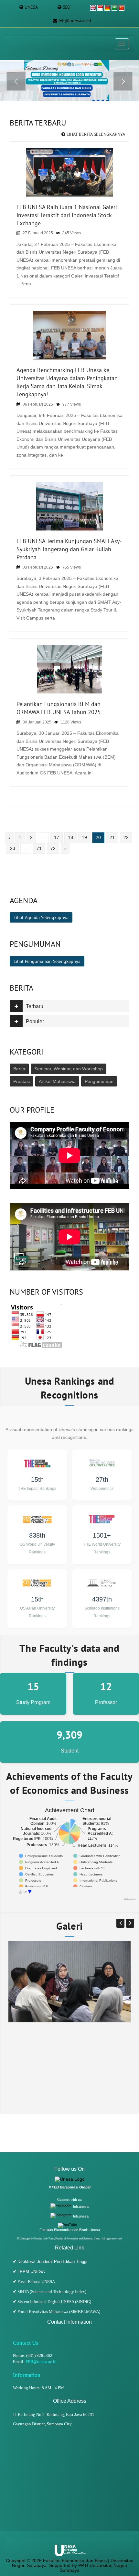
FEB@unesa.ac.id (41, 2362)
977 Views (72, 404)
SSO (67, 7)
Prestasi (21, 1081)
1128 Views (71, 722)
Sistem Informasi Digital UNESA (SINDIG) (54, 2302)
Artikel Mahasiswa (57, 1081)
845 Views (72, 233)
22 (126, 837)
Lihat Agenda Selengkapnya (41, 917)
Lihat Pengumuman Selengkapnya (47, 961)
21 (112, 837)
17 (57, 837)
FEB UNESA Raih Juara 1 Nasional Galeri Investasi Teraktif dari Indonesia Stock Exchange (67, 215)
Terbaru (35, 1006)
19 (84, 837)
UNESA (31, 7)
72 (53, 848)
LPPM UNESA (31, 2272)
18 (70, 837)
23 (13, 848)
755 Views (72, 567)
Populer (35, 1021)
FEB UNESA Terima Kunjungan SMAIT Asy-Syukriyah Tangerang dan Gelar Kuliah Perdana (69, 549)
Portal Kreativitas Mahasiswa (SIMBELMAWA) (59, 2312)
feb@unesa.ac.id (75, 21)
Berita (19, 1069)
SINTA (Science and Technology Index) (52, 2292)
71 (39, 848)
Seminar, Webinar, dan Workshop (69, 1069)
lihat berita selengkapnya (95, 134)
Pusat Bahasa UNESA (36, 2282)
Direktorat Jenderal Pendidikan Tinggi (52, 2262)
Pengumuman (99, 1081)
